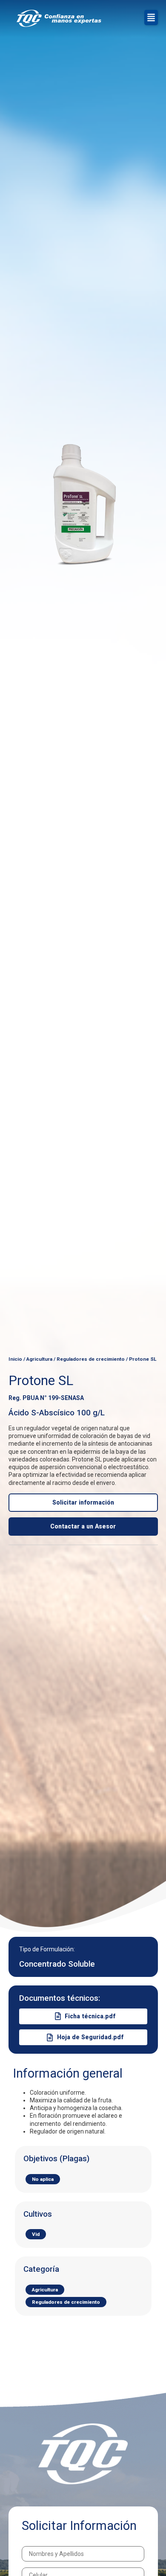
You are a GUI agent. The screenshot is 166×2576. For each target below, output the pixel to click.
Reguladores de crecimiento (91, 1359)
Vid (36, 2234)
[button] (151, 17)
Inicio (15, 1359)
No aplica (43, 2179)
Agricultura (39, 1359)
